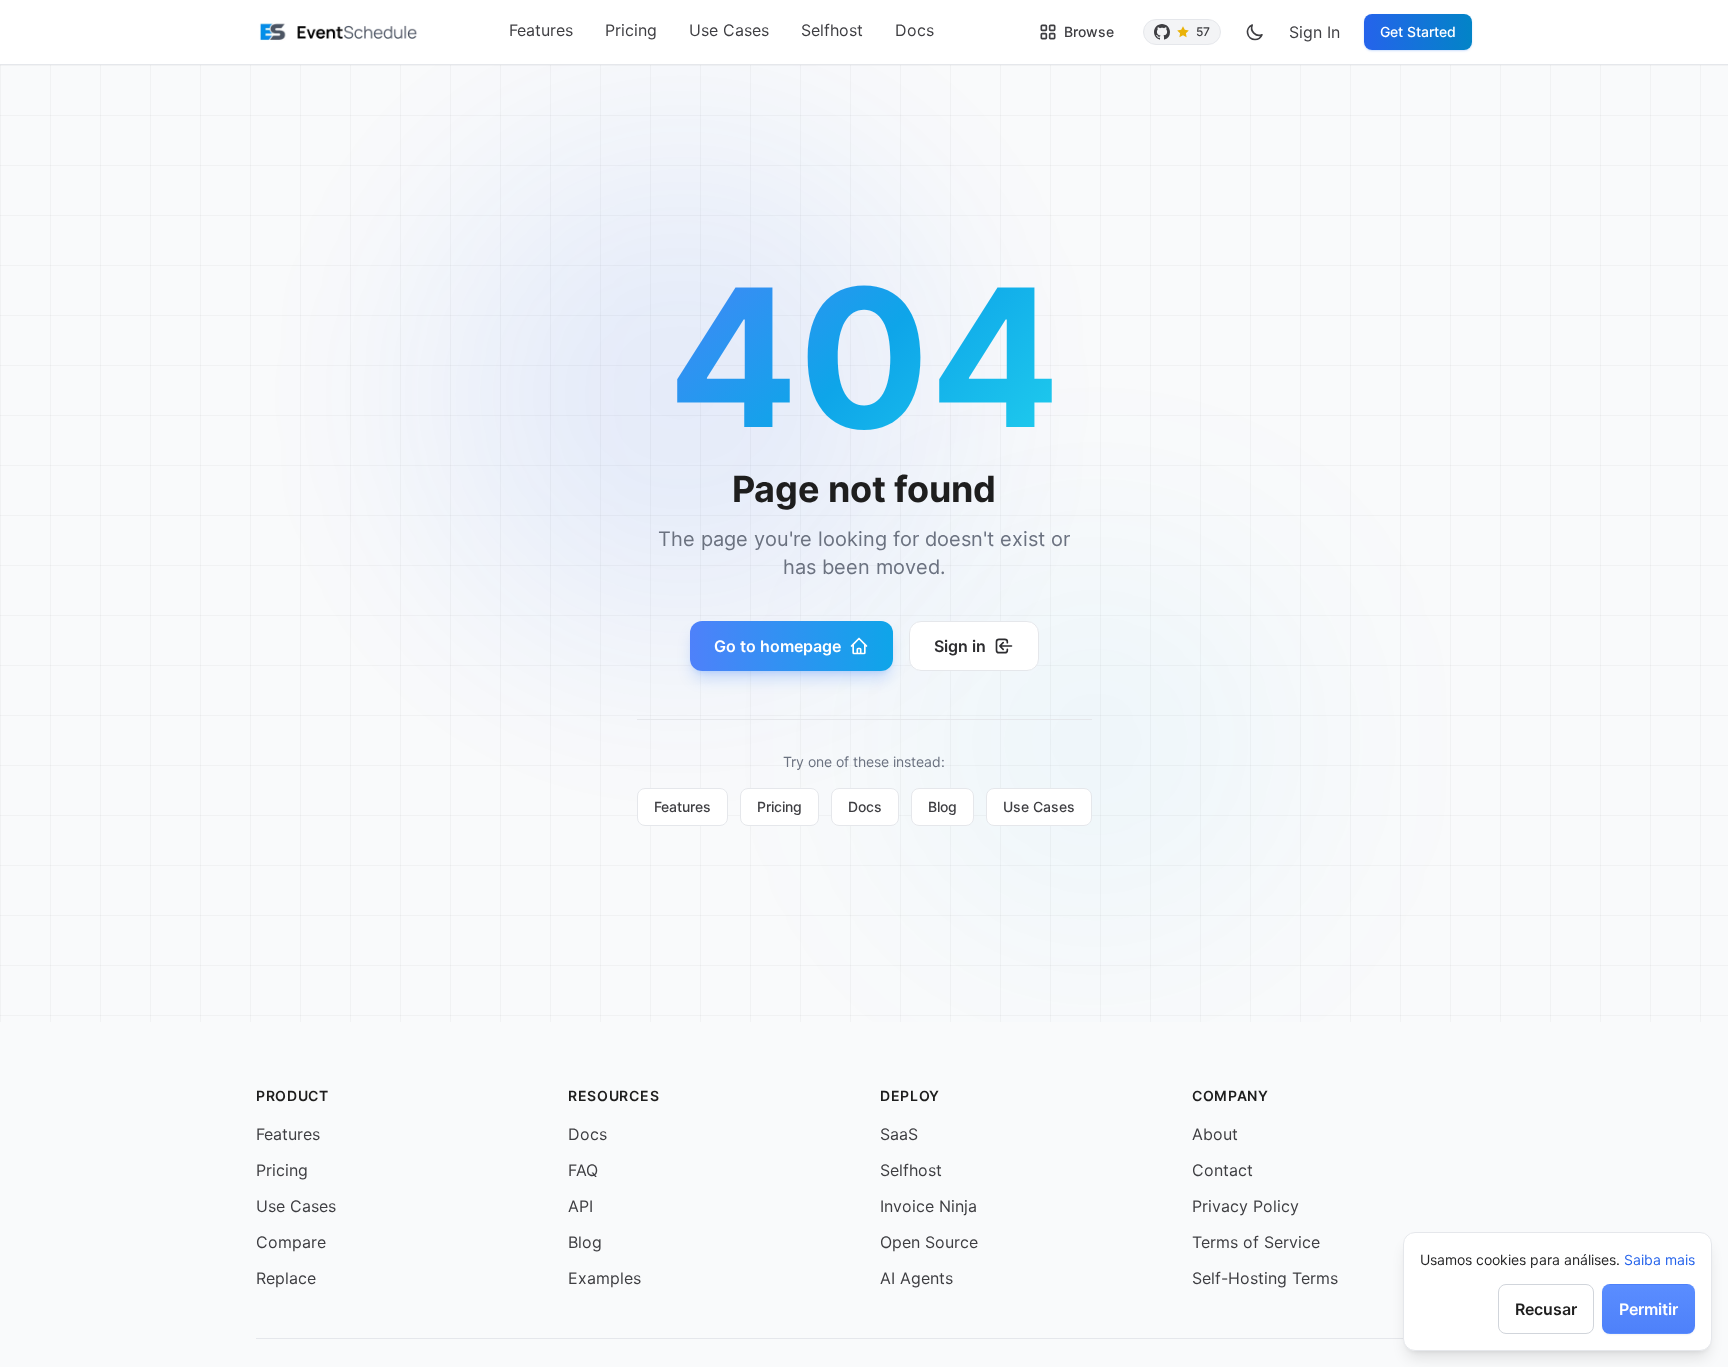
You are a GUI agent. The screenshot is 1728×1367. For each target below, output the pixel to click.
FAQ (583, 1170)
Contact (1222, 1170)
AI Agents (916, 1278)
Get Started (1418, 31)
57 (1203, 31)
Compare (291, 1242)
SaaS (899, 1134)
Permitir (1648, 1309)
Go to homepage (777, 646)
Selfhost (832, 30)
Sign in (960, 646)
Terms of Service (1256, 1242)
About (1215, 1134)
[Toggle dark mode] (1255, 32)
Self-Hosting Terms (1265, 1278)
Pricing (631, 30)
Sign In (1314, 32)
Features (541, 30)
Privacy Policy (1245, 1206)
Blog (942, 806)
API (580, 1206)
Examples (604, 1278)
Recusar (1546, 1309)
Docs (914, 30)
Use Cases (729, 30)
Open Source (929, 1242)
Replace (286, 1278)
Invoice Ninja (928, 1206)
